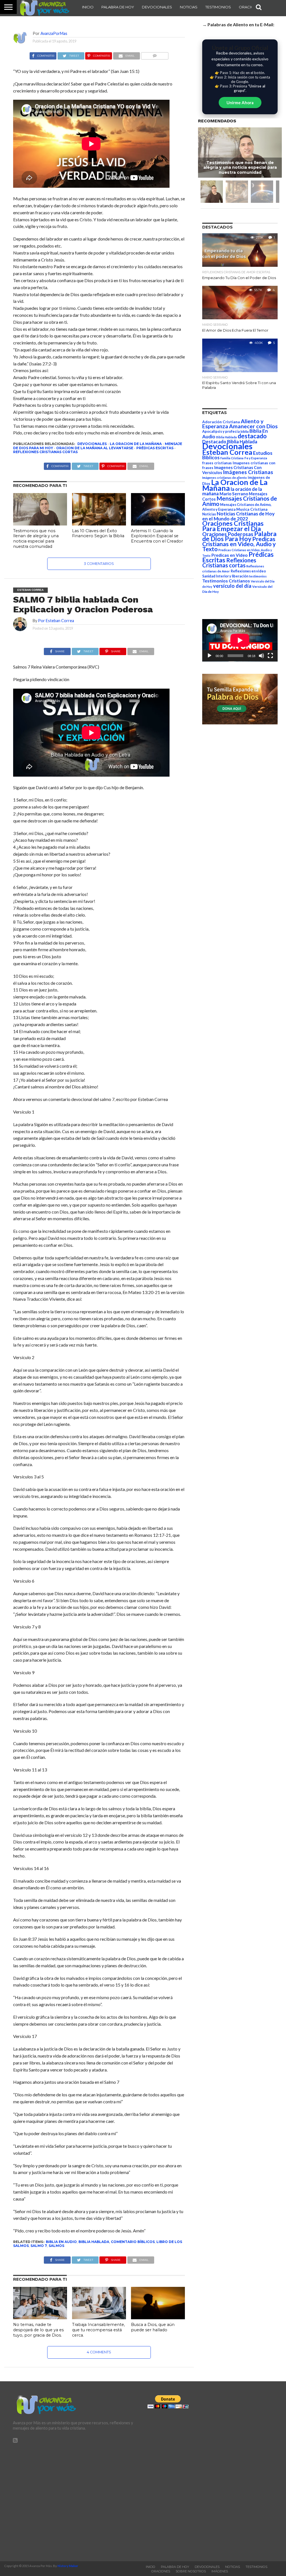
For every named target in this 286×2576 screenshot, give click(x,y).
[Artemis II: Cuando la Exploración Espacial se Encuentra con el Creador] (158, 524)
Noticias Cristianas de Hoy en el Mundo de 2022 (238, 516)
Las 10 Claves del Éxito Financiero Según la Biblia (98, 533)
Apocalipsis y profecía (221, 431)
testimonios (258, 576)
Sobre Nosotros (191, 2571)
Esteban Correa (227, 452)
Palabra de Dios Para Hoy (239, 536)
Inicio (88, 7)
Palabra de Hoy (118, 7)
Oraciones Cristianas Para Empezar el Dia (233, 526)
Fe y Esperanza (256, 458)
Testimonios (218, 7)
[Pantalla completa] (270, 656)
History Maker (68, 2566)
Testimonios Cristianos (226, 581)
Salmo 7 (39, 2246)
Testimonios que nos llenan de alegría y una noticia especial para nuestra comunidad (36, 539)
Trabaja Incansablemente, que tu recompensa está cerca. (98, 2330)
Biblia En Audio (61, 2242)
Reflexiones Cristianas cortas (45, 452)
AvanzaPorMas (54, 33)
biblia (245, 431)
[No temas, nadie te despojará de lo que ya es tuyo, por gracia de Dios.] (40, 2317)
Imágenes (220, 2571)
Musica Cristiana (252, 509)
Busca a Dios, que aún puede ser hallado (153, 2327)
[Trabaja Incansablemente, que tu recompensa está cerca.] (99, 2317)
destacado (252, 436)
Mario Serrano (234, 494)
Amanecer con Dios (253, 426)
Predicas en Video (230, 555)
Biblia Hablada (94, 2242)
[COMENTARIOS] (155, 54)
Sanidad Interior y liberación (225, 576)
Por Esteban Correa (56, 621)
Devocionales (157, 7)
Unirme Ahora (240, 103)
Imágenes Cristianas (248, 472)
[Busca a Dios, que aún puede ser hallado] (158, 2317)
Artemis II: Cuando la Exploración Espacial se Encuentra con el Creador (157, 536)
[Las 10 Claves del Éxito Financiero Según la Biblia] (99, 524)
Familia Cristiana (232, 458)
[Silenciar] (261, 656)
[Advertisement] (76, 2500)
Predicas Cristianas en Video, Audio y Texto (239, 544)
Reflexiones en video (248, 571)
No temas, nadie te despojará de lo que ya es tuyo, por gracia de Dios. (38, 2330)
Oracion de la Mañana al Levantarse (95, 448)
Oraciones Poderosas (228, 534)
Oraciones (250, 7)
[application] (240, 640)
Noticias (189, 7)
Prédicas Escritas (155, 448)
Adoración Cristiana (221, 422)
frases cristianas (217, 463)
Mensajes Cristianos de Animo (240, 501)
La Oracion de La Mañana (136, 444)
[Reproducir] (209, 656)
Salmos (56, 2246)
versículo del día (232, 586)
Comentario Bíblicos (133, 2242)
